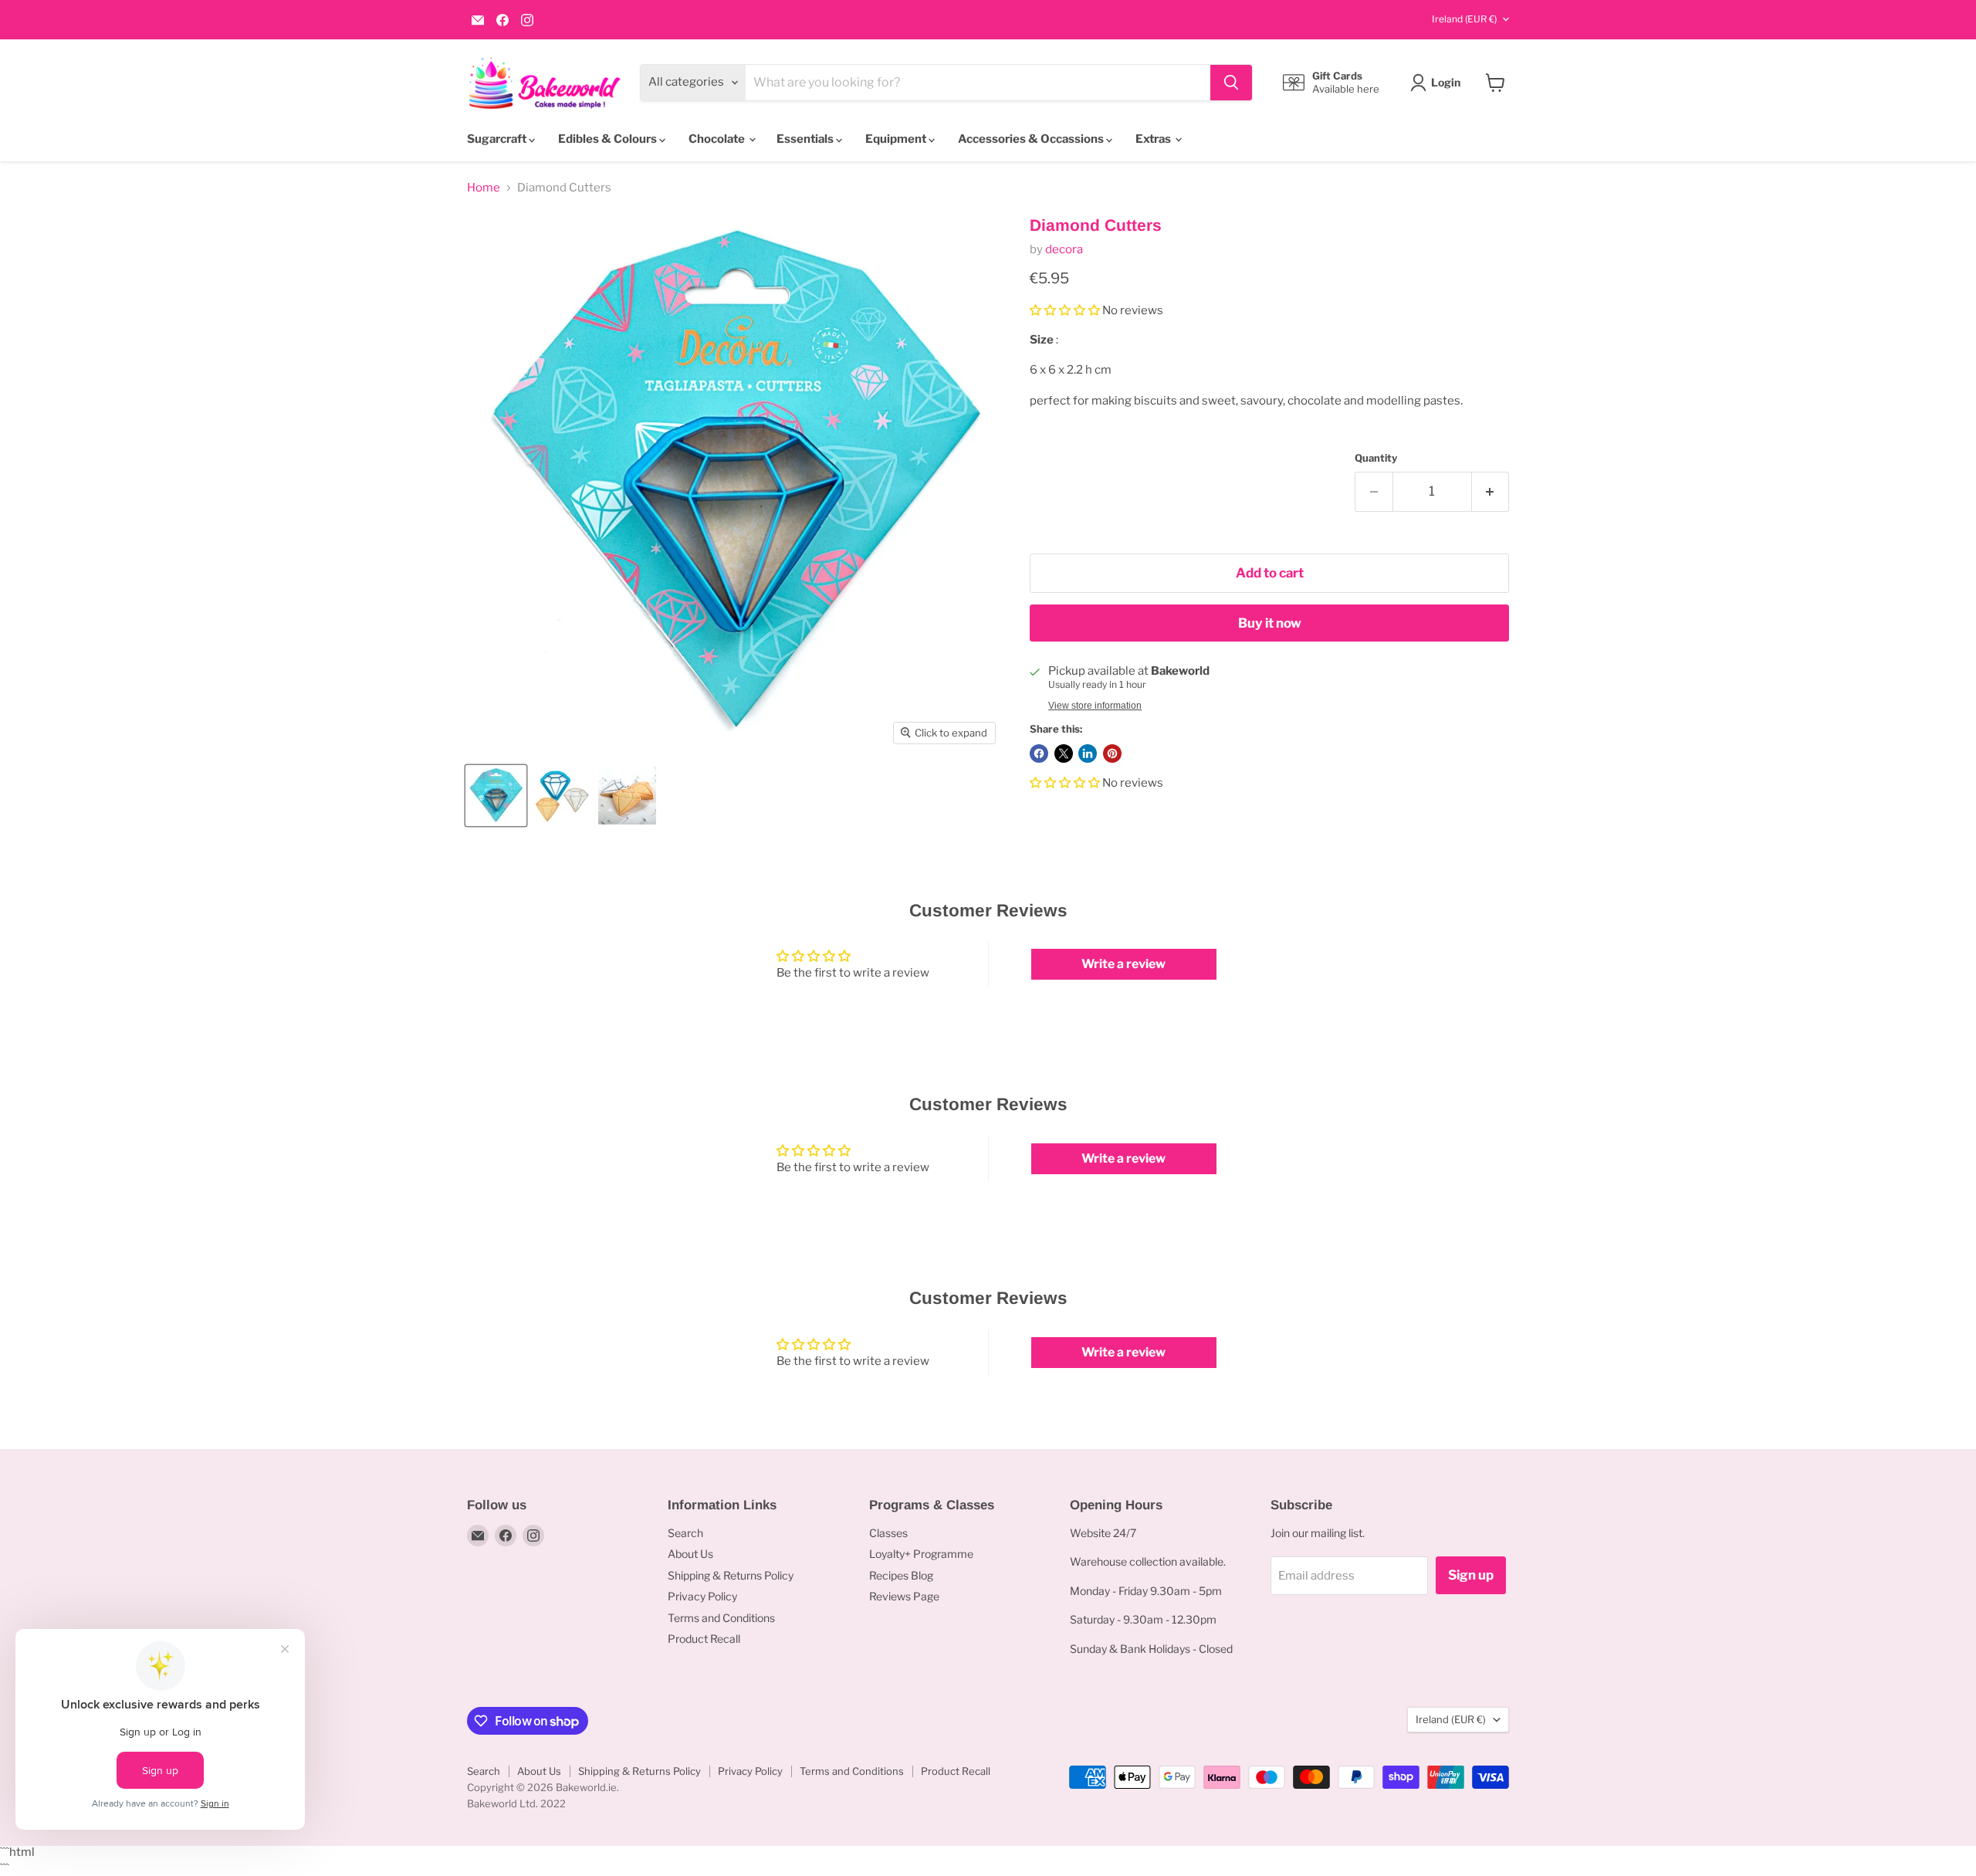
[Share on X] (1064, 753)
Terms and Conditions (721, 1618)
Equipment (897, 139)
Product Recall (704, 1639)
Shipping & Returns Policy (731, 1575)
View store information (1095, 706)
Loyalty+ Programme (921, 1554)
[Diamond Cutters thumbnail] (496, 796)
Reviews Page (904, 1596)
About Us (690, 1554)
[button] (1066, 310)
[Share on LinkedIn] (1088, 753)
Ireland (1464, 19)
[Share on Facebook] (1039, 753)
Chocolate (718, 139)
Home (484, 188)
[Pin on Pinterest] (1112, 753)
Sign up (1471, 1575)
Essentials (806, 139)
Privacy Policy (702, 1596)
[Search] (1231, 83)
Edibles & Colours (609, 139)
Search (685, 1533)
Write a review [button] (1123, 964)
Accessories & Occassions (1032, 139)
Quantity (1376, 458)
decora (1064, 249)
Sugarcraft (498, 139)
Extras (1154, 139)
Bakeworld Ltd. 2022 (516, 1803)
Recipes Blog (901, 1575)
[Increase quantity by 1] (1491, 491)
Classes (888, 1533)
